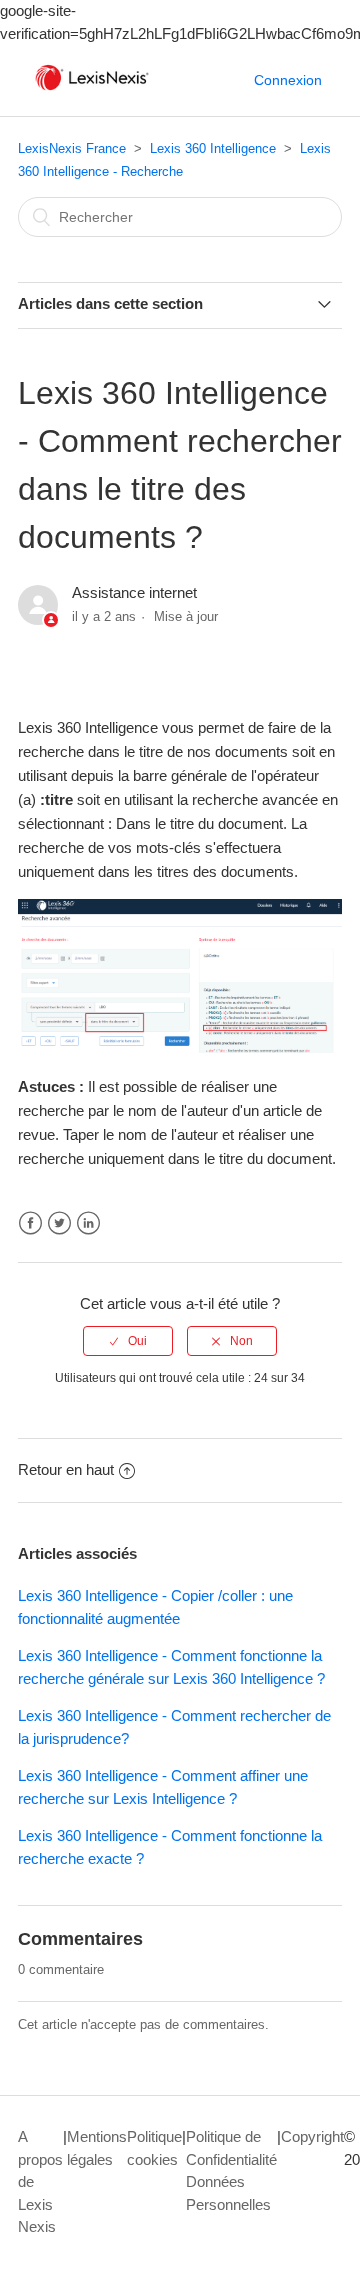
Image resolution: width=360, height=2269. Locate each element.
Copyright (312, 2136)
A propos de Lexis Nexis (40, 2181)
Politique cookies (154, 2148)
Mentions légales (97, 2148)
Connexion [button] (288, 80)
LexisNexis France (72, 148)
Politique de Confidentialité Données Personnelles (231, 2170)
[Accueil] (92, 90)
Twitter (59, 1223)
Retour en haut (66, 1469)
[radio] (128, 1341)
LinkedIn (88, 1223)
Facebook (30, 1223)
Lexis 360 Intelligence (213, 148)
